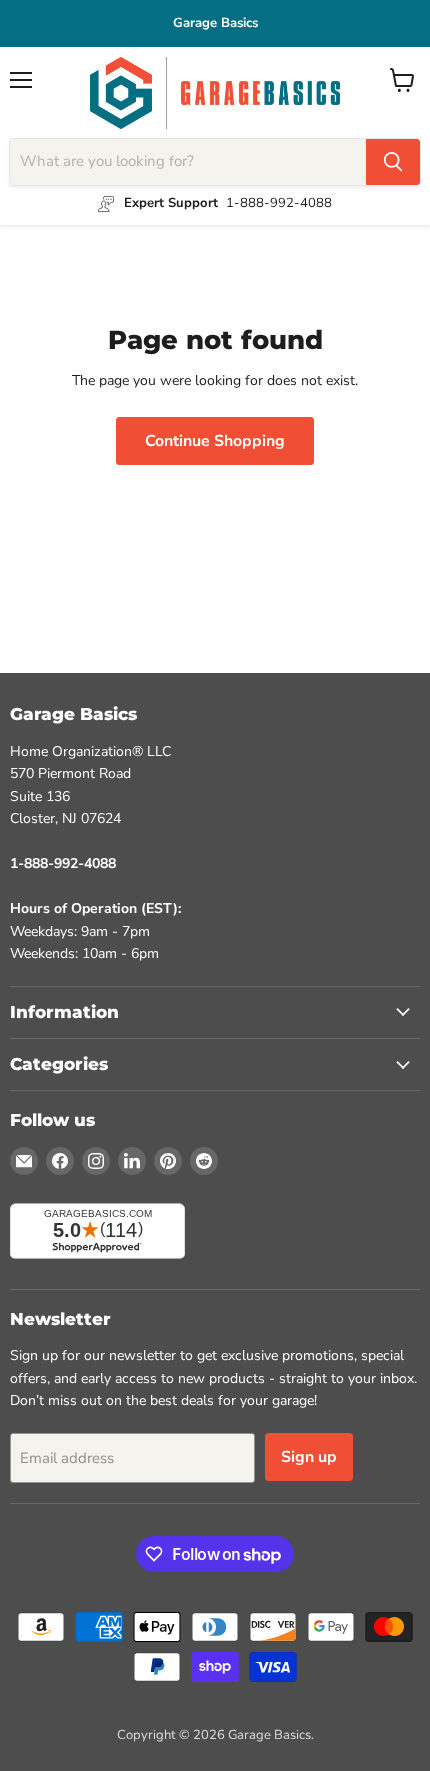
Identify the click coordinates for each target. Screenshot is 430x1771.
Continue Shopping (215, 441)
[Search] (393, 162)
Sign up (309, 1457)
